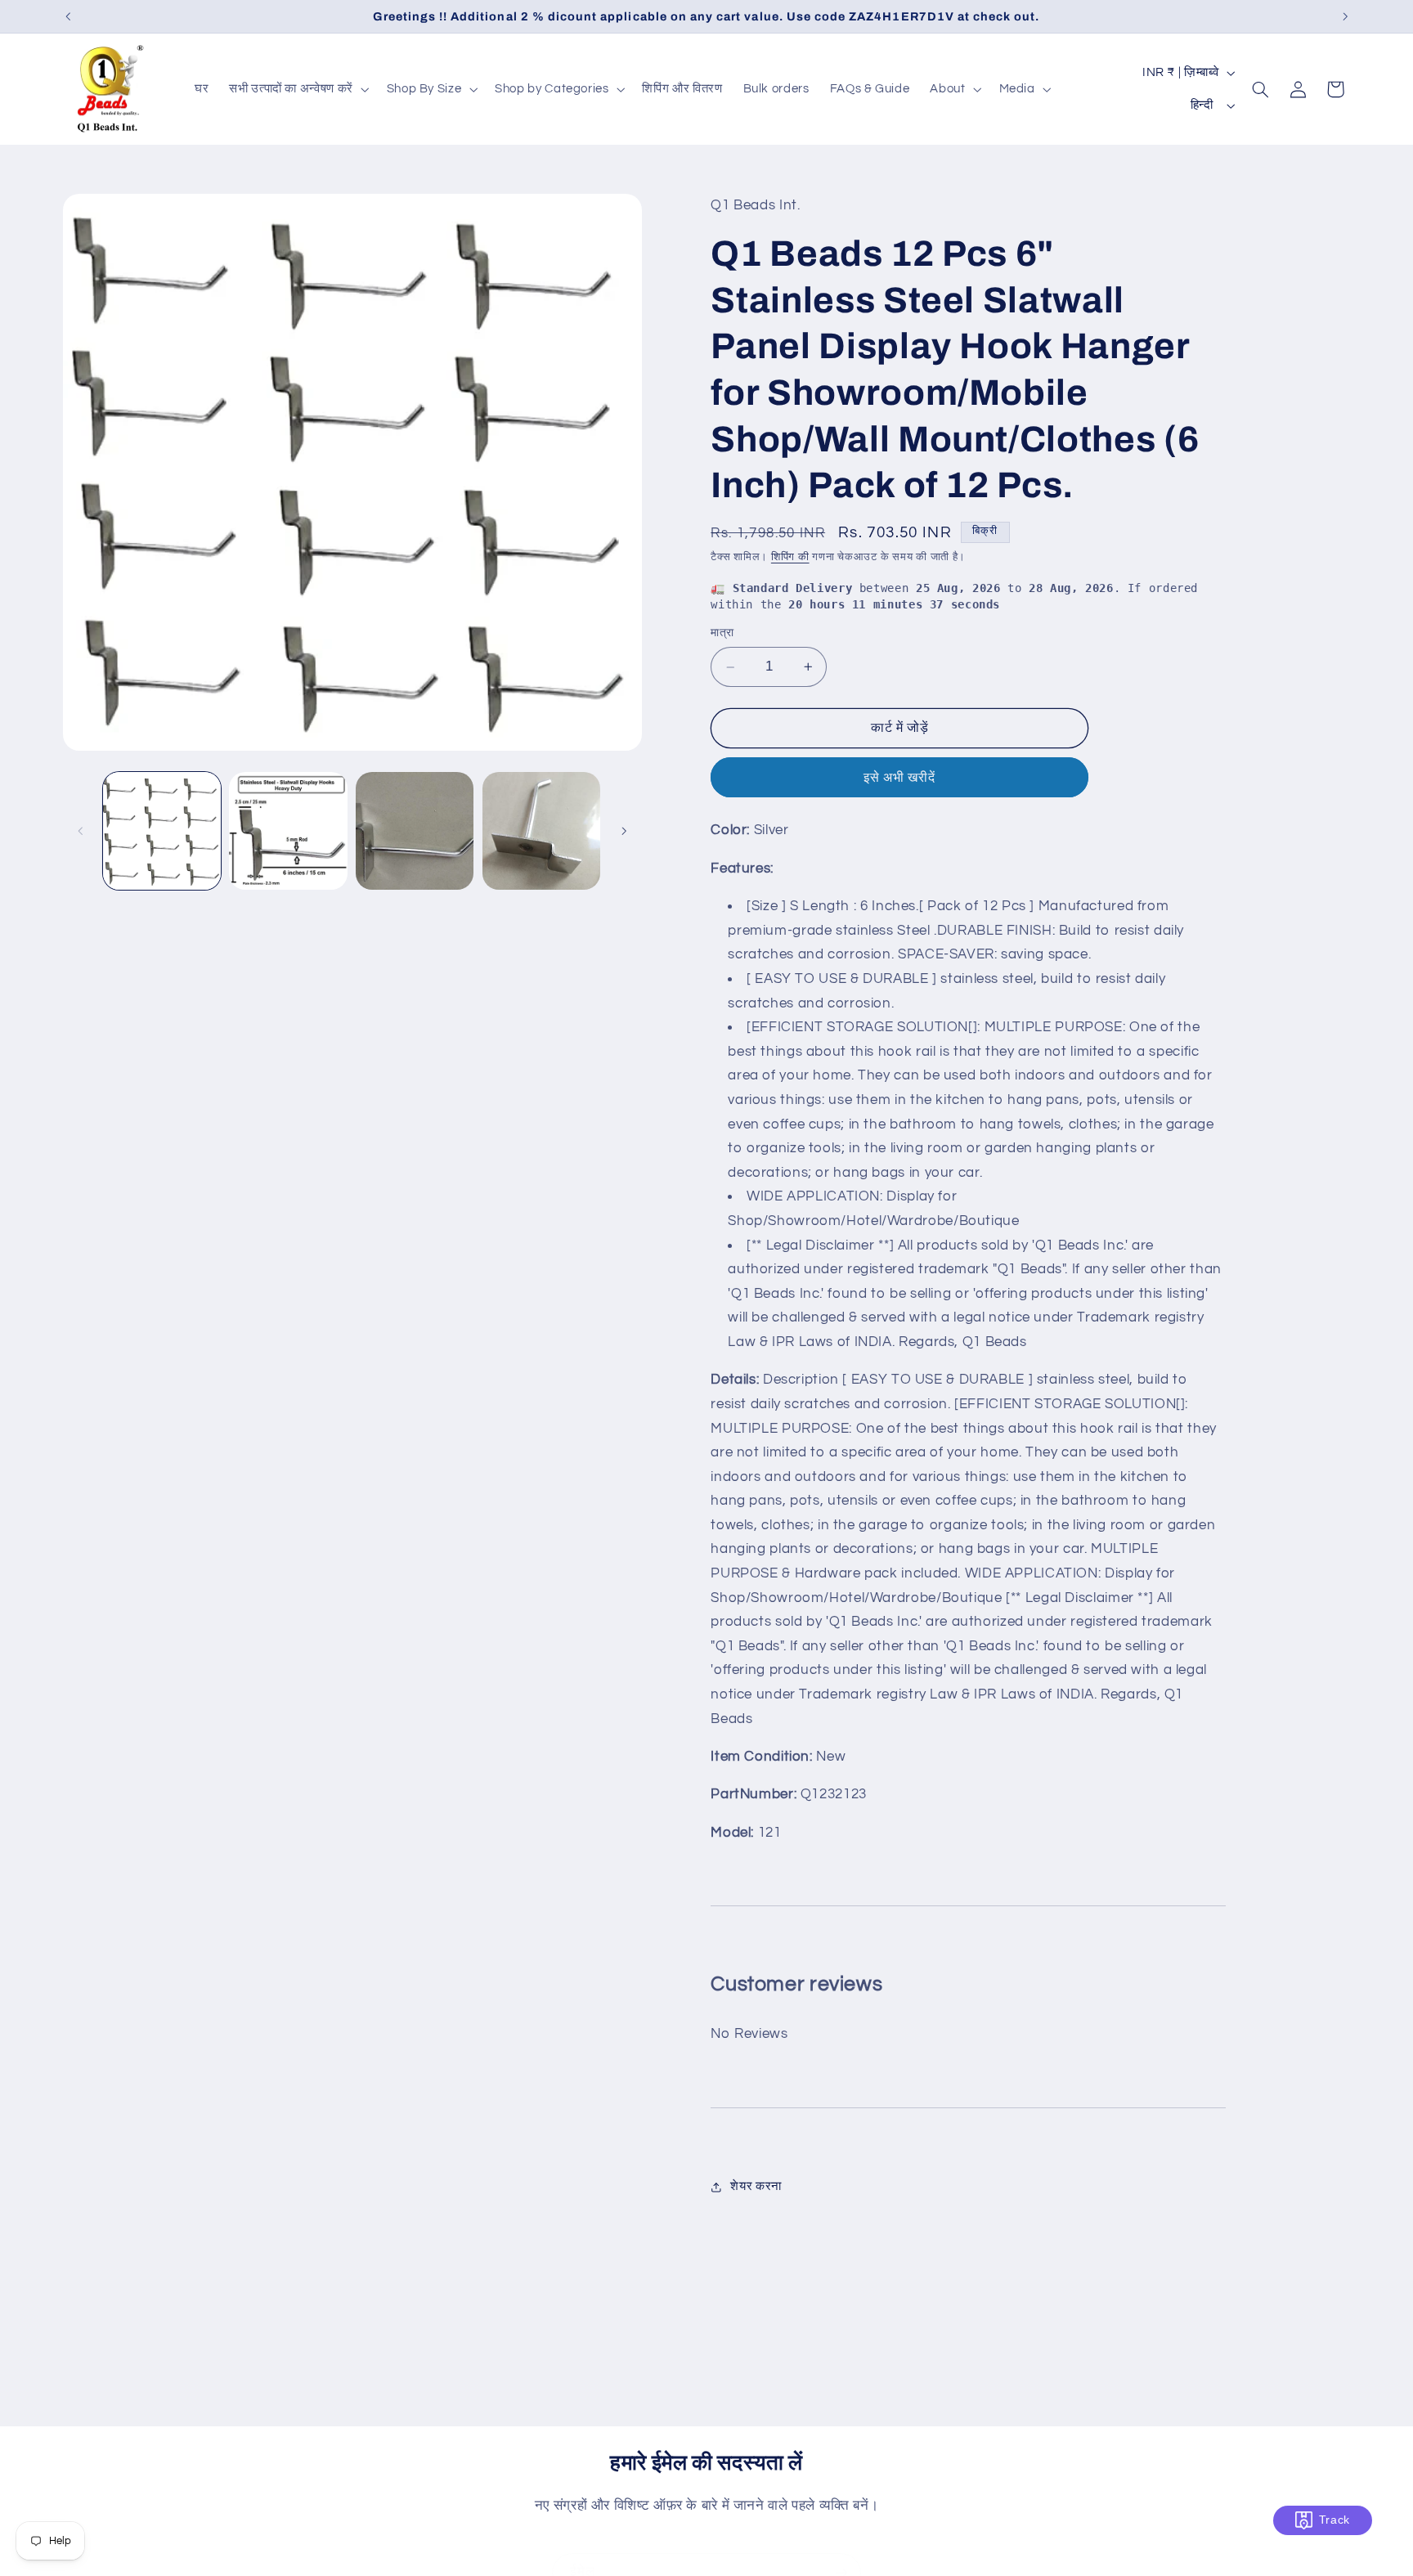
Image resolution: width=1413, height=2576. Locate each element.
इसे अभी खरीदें (899, 778)
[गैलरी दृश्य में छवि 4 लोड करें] (541, 831)
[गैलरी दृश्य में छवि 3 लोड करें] (415, 831)
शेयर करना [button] (756, 2187)
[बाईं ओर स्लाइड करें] (81, 831)
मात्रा (722, 634)
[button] (298, 89)
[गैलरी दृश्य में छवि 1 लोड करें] (162, 831)
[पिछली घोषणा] (68, 16)
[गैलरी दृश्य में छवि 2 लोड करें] (288, 831)
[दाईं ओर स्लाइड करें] (624, 831)
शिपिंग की (790, 557)
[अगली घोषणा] (1345, 16)
